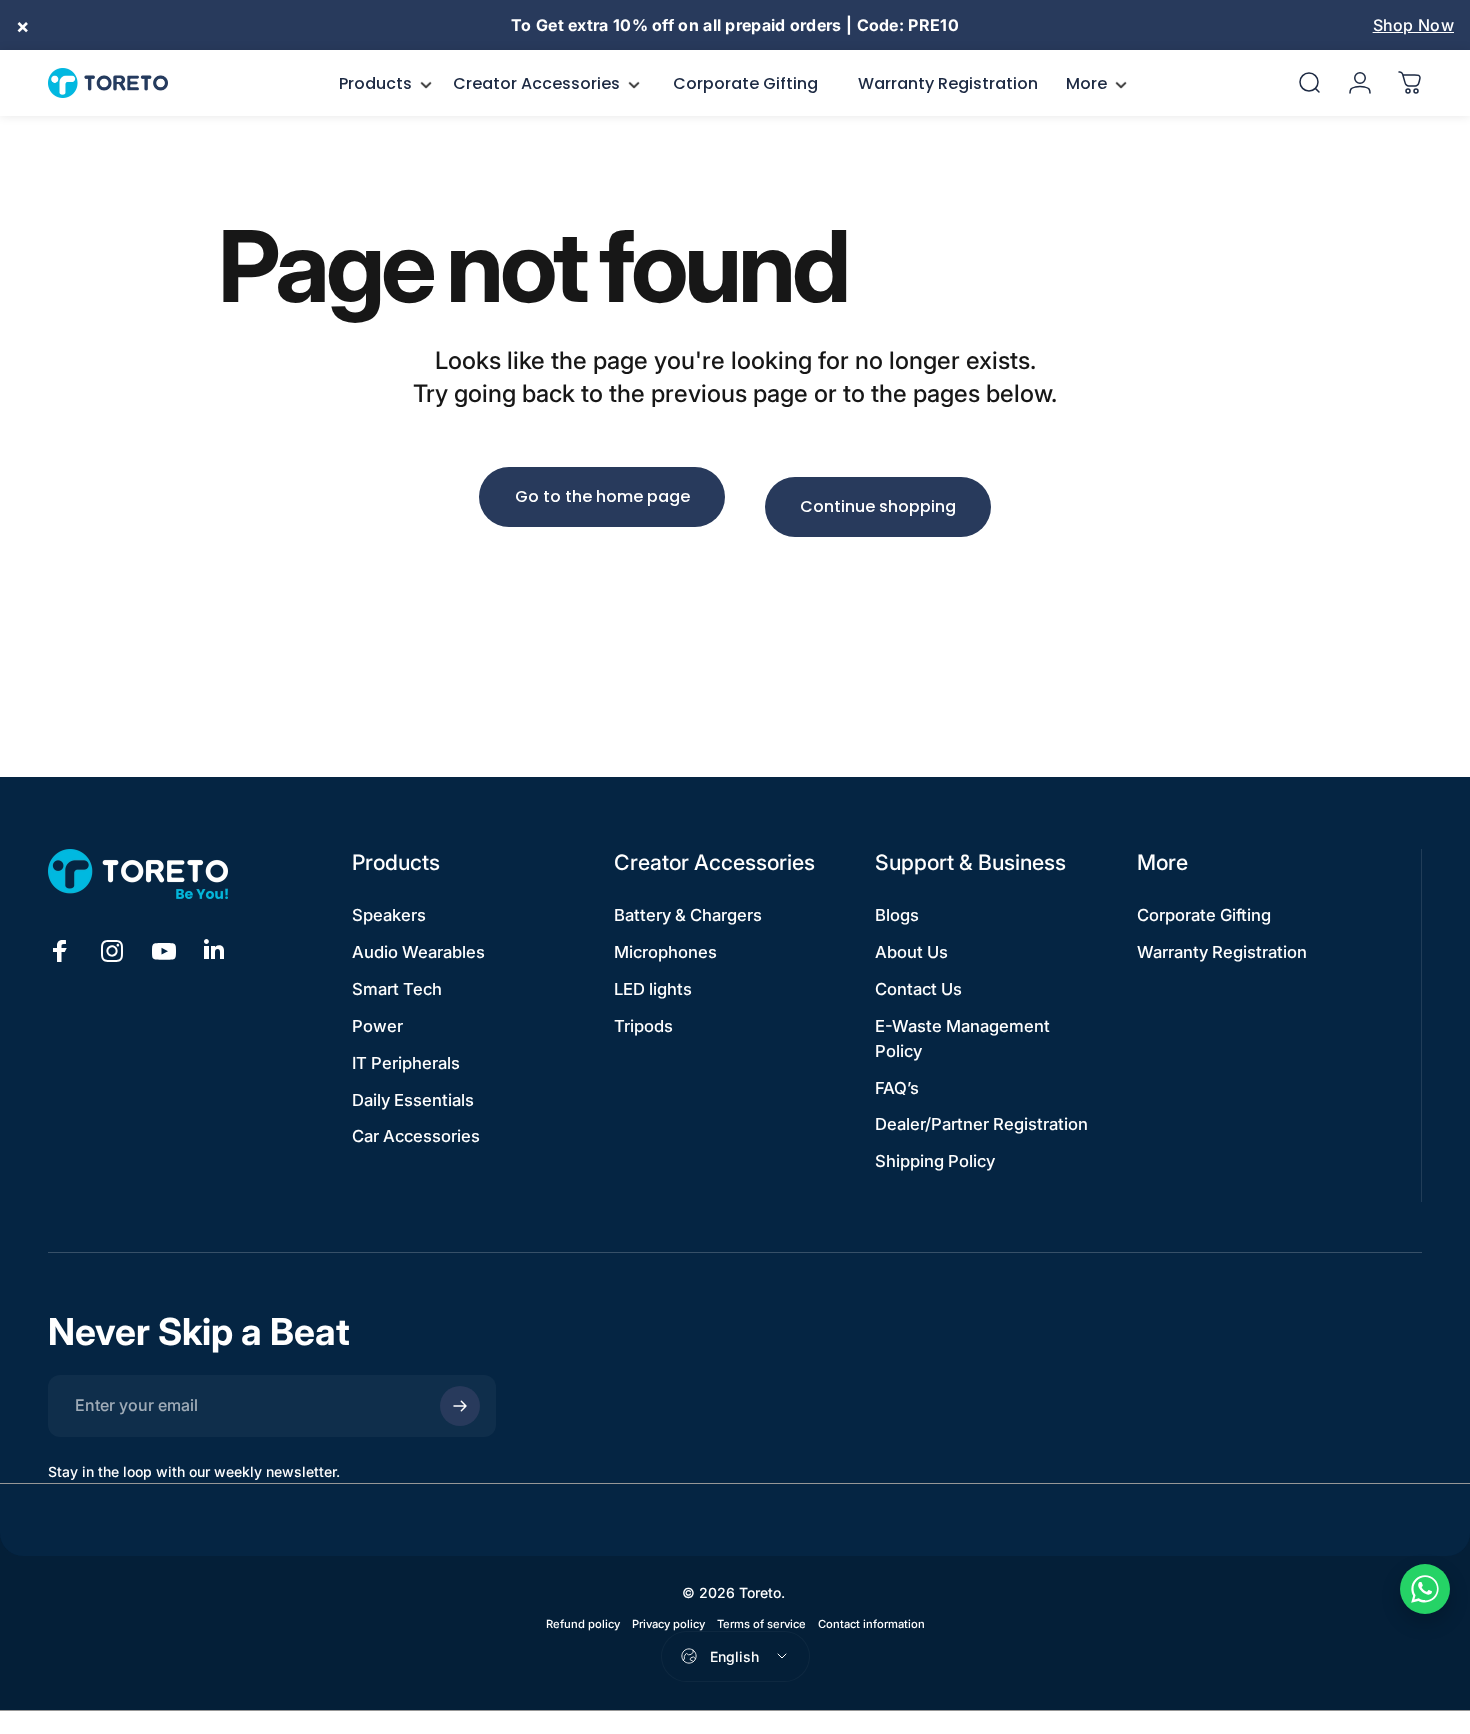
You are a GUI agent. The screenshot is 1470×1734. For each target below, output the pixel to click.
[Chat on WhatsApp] (1425, 1589)
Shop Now (1413, 25)
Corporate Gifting (1204, 915)
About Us (911, 952)
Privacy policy (668, 1624)
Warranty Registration (1222, 952)
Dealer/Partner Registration (981, 1124)
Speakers (389, 915)
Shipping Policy (935, 1161)
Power (377, 1026)
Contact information (871, 1624)
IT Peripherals (406, 1063)
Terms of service (761, 1624)
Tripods (643, 1026)
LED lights (653, 989)
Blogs (897, 915)
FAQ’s (897, 1088)
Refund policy (583, 1624)
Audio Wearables (418, 952)
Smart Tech (397, 989)
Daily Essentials (413, 1100)
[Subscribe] (460, 1406)
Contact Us (918, 989)
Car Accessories (416, 1136)
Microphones (665, 952)
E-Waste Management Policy (962, 1038)
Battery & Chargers (688, 915)
